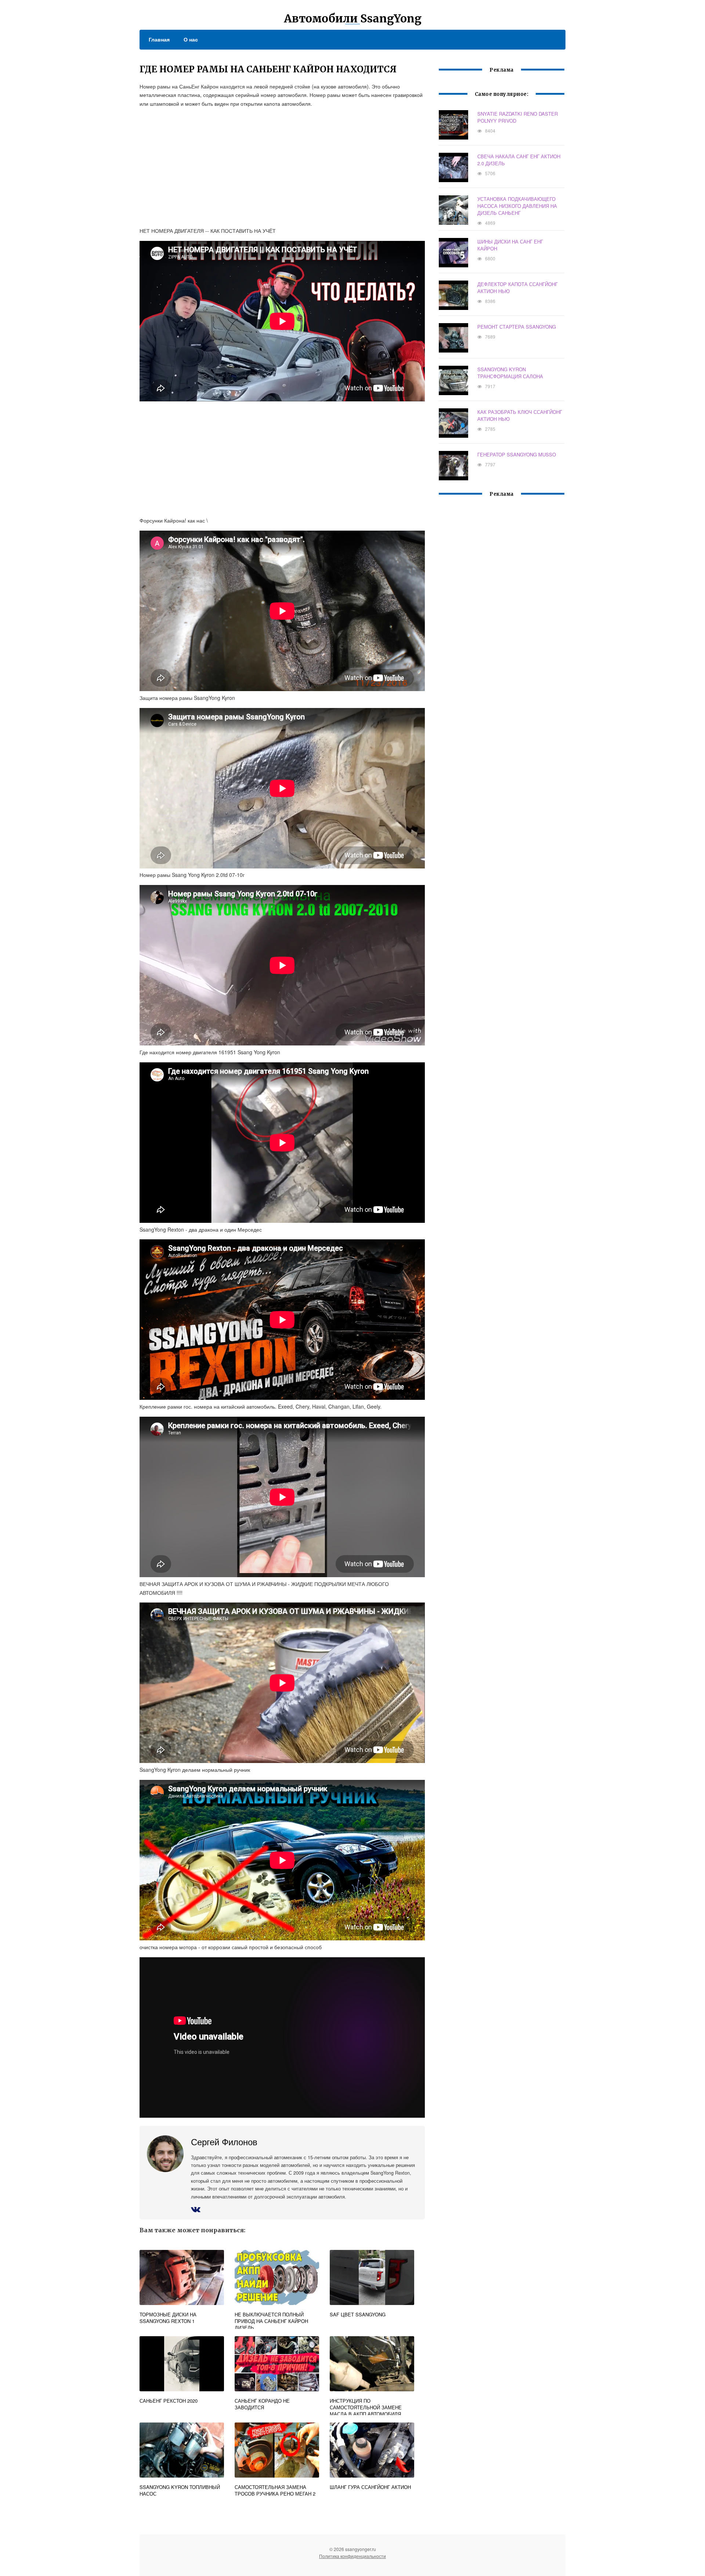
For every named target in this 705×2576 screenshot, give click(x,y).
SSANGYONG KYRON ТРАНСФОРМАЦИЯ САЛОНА (510, 373)
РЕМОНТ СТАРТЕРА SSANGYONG (517, 327)
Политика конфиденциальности (352, 2556)
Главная (159, 39)
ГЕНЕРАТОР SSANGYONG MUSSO (517, 454)
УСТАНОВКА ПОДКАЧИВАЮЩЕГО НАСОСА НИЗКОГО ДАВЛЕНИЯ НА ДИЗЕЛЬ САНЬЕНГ (517, 206)
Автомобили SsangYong (353, 18)
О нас (191, 39)
